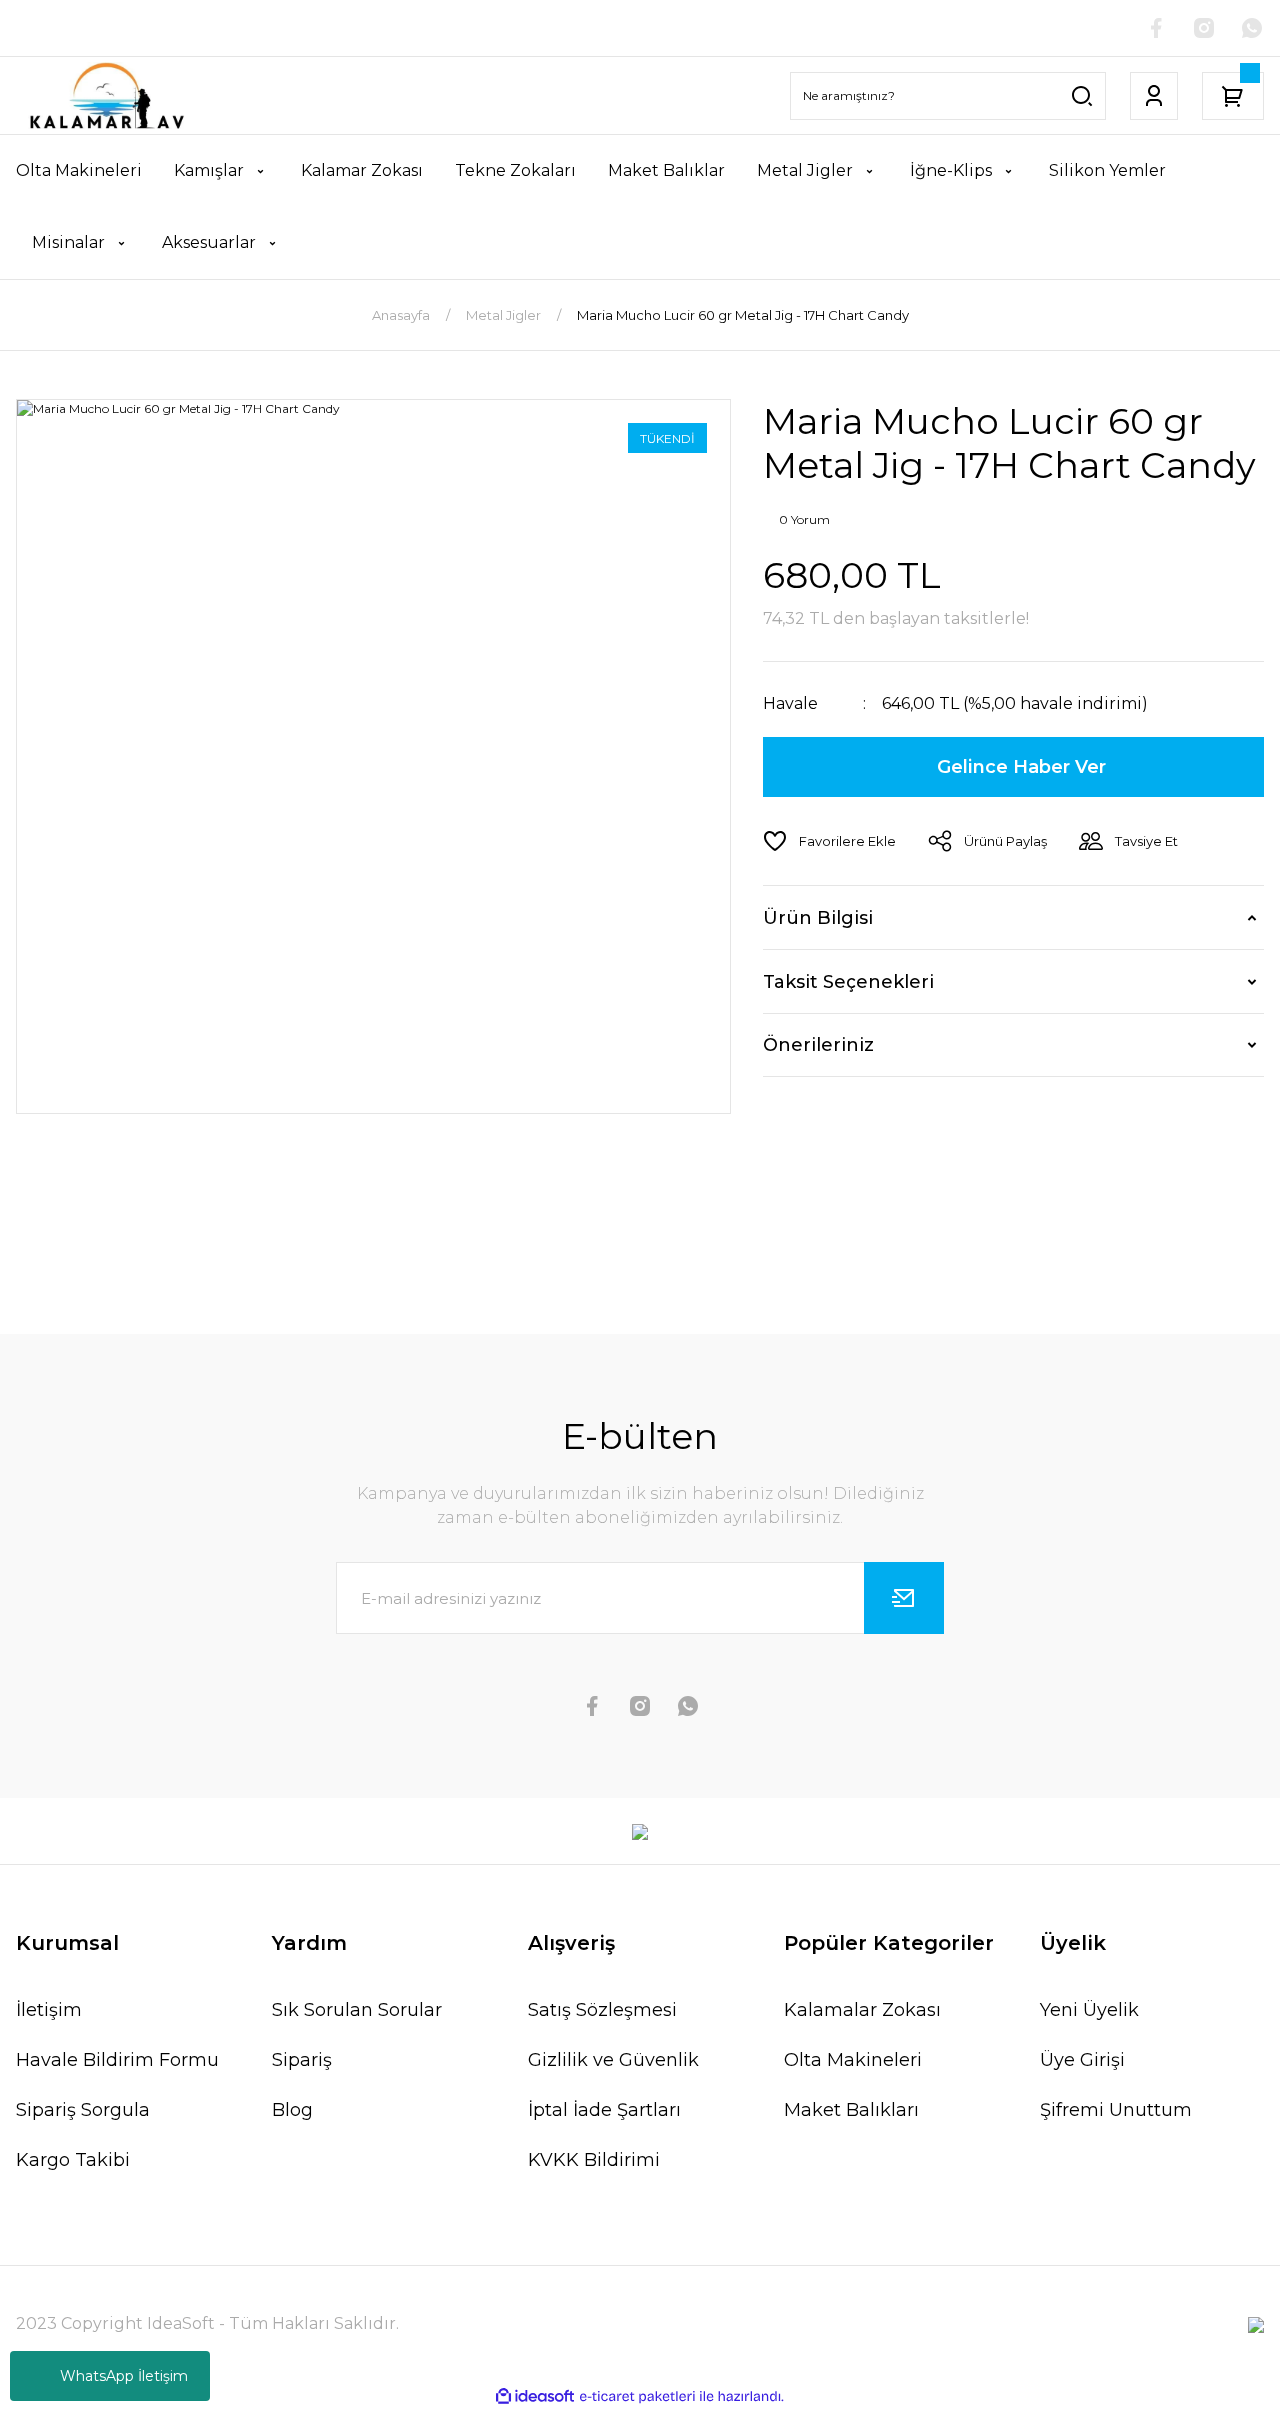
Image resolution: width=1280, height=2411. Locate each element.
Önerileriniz (818, 1045)
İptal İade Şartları (604, 2110)
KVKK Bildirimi (594, 2160)
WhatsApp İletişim (124, 2376)
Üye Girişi (1082, 2060)
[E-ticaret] (637, 2397)
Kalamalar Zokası (862, 2010)
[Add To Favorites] (829, 841)
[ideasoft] (535, 2396)
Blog (292, 2110)
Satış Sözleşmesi (602, 2010)
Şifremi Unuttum (1116, 2110)
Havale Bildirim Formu (117, 2060)
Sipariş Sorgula (83, 2110)
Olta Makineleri (853, 2060)
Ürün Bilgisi (818, 918)
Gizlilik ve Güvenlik (613, 2060)
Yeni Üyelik (1089, 2010)
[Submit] (904, 1598)
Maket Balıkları (851, 2110)
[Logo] (106, 95)
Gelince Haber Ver (1021, 767)
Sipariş (302, 2060)
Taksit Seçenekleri (848, 982)
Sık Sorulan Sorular (357, 2010)
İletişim (49, 2010)
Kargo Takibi (73, 2160)
